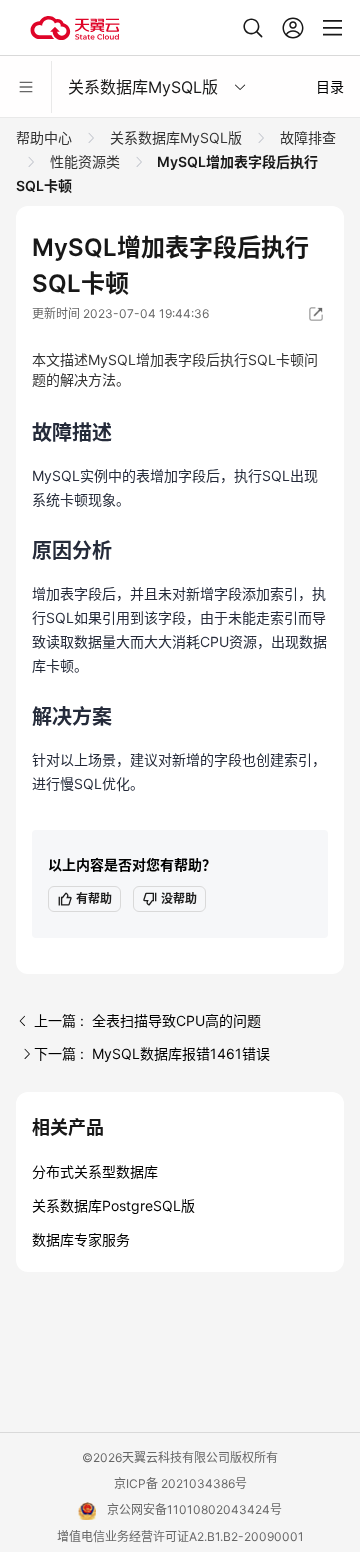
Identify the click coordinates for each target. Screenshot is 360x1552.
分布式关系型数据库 (95, 1171)
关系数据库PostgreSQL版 (113, 1205)
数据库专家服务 (81, 1239)
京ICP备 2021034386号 (180, 1483)
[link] (46, 137)
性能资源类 (85, 161)
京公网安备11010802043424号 (194, 1509)
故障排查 (306, 137)
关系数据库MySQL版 (176, 137)
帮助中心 (46, 137)
